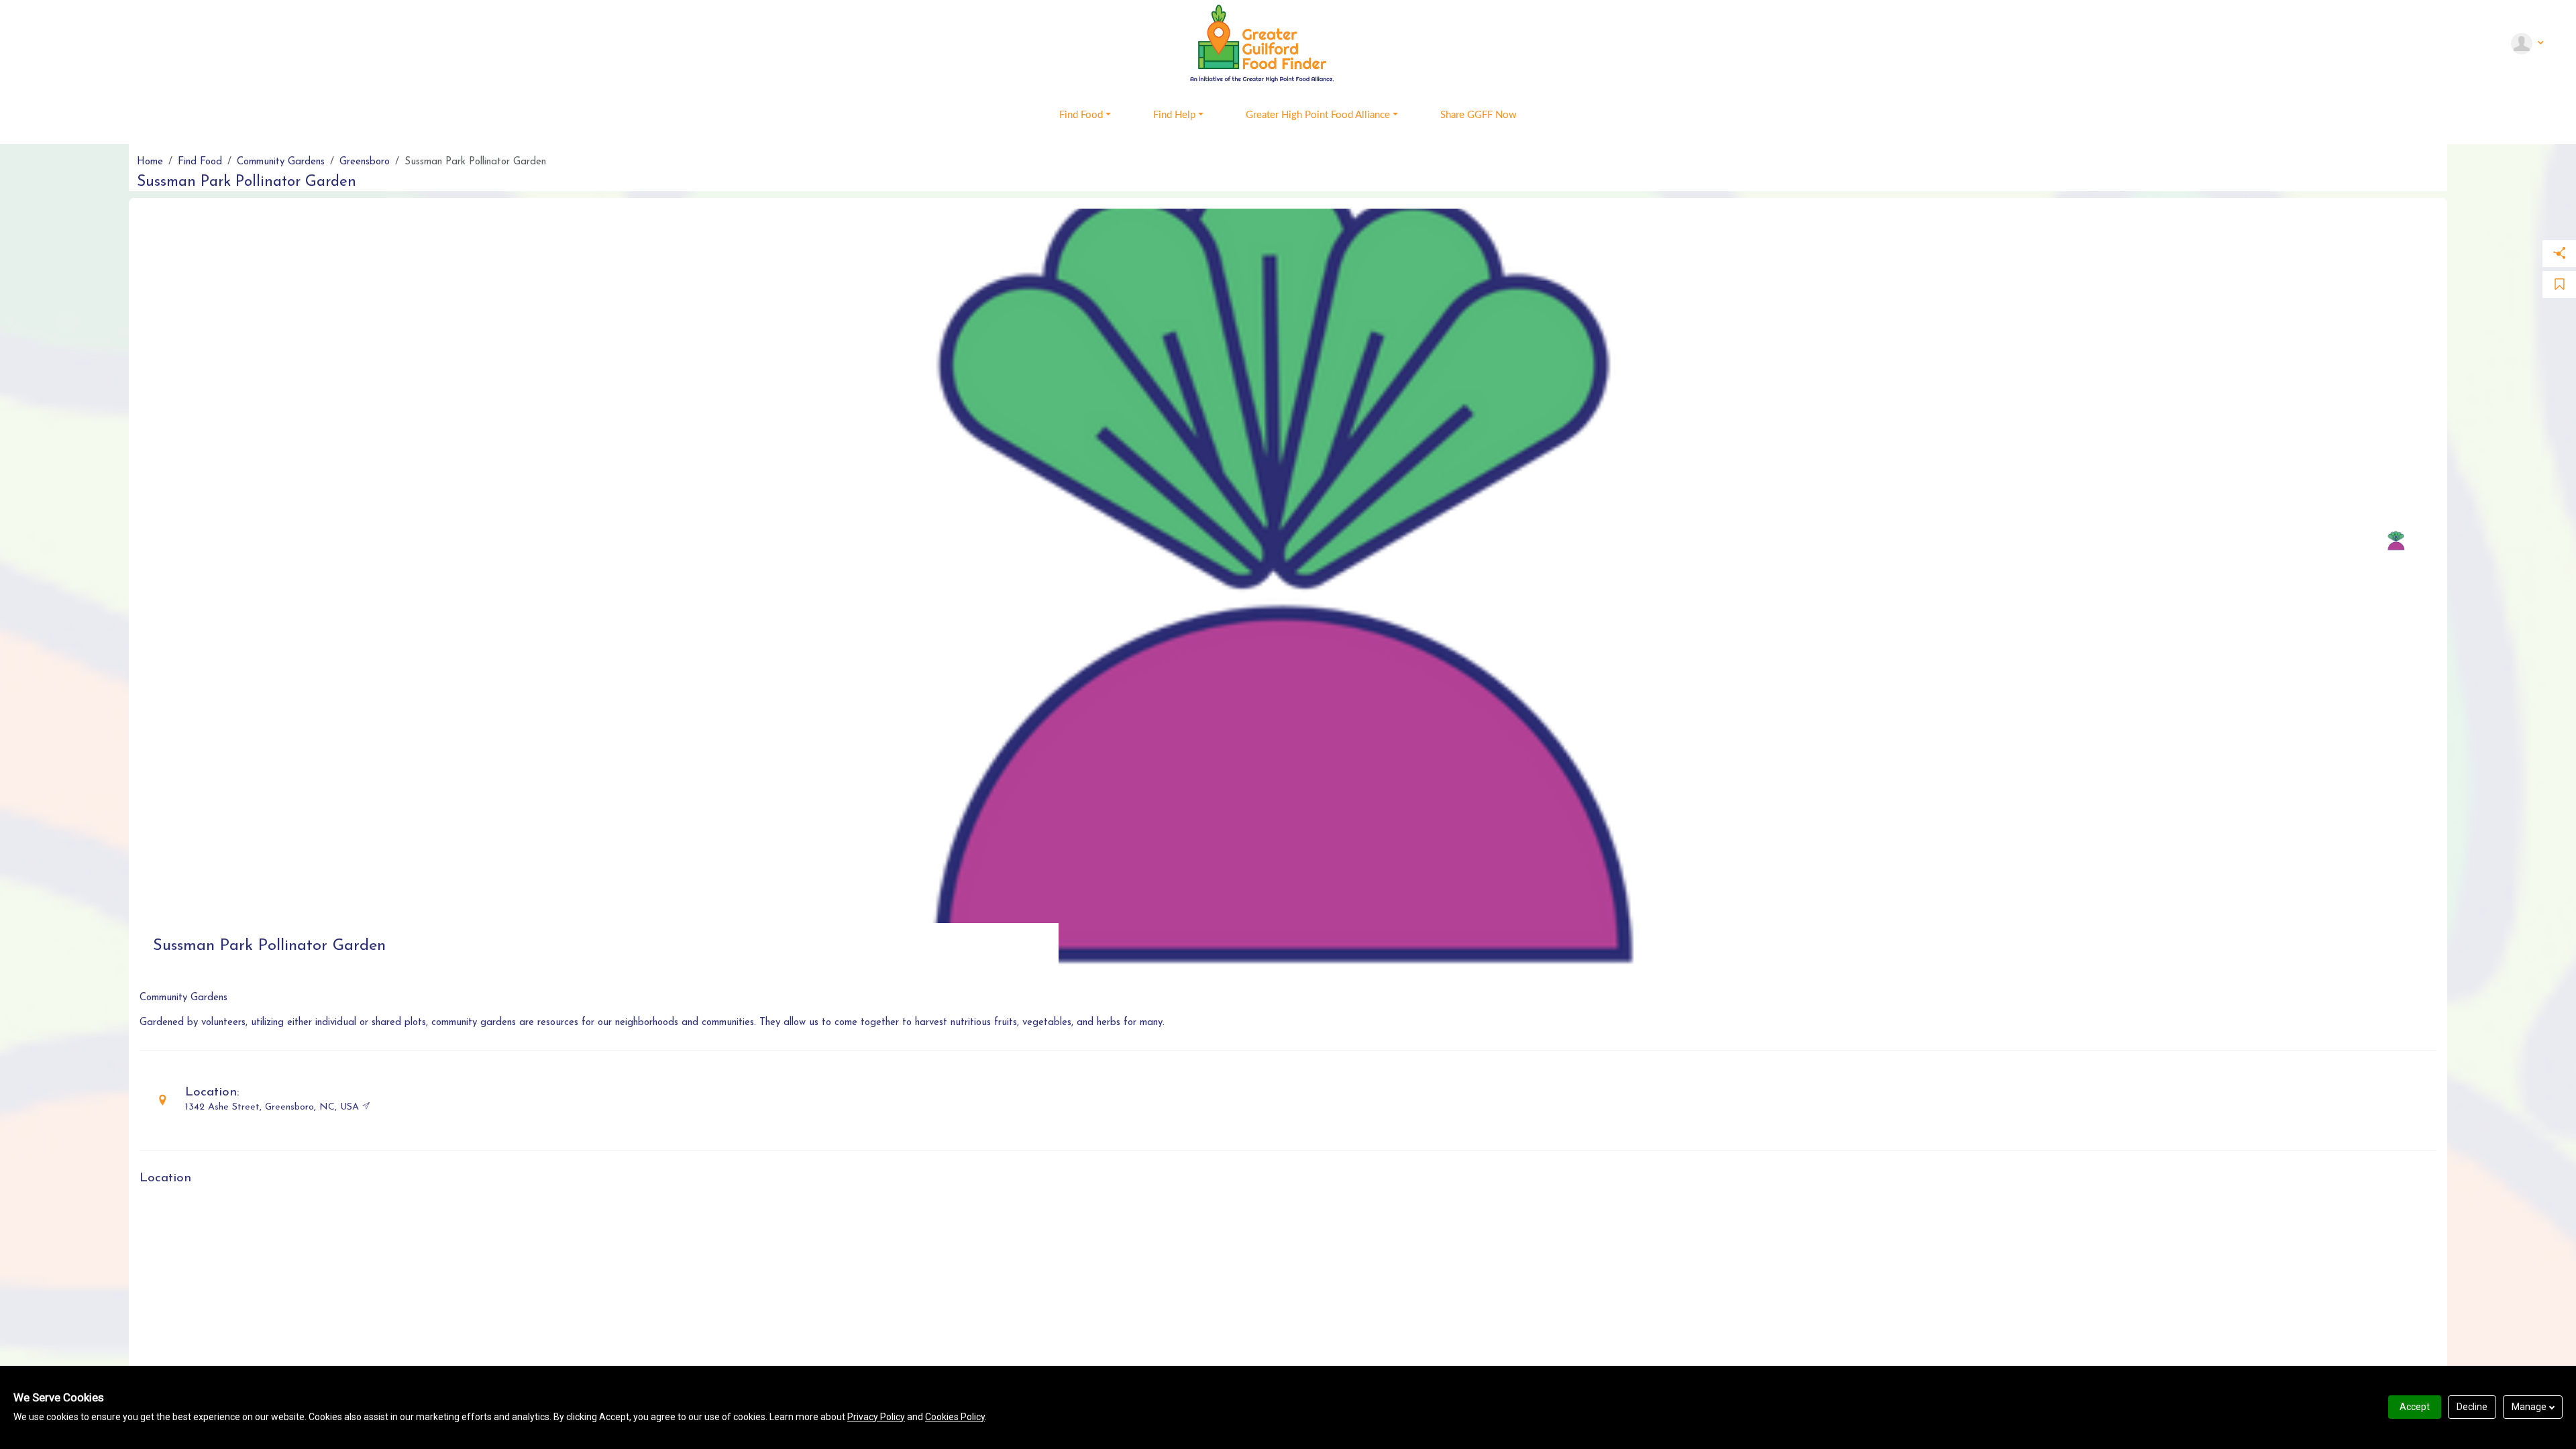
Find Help (1174, 115)
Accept (2415, 1407)
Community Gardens (281, 162)
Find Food (1081, 115)
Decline (2472, 1407)
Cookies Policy (955, 1417)
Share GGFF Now (1479, 115)
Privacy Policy (876, 1417)
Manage (2529, 1407)
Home (150, 162)
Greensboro (365, 162)
